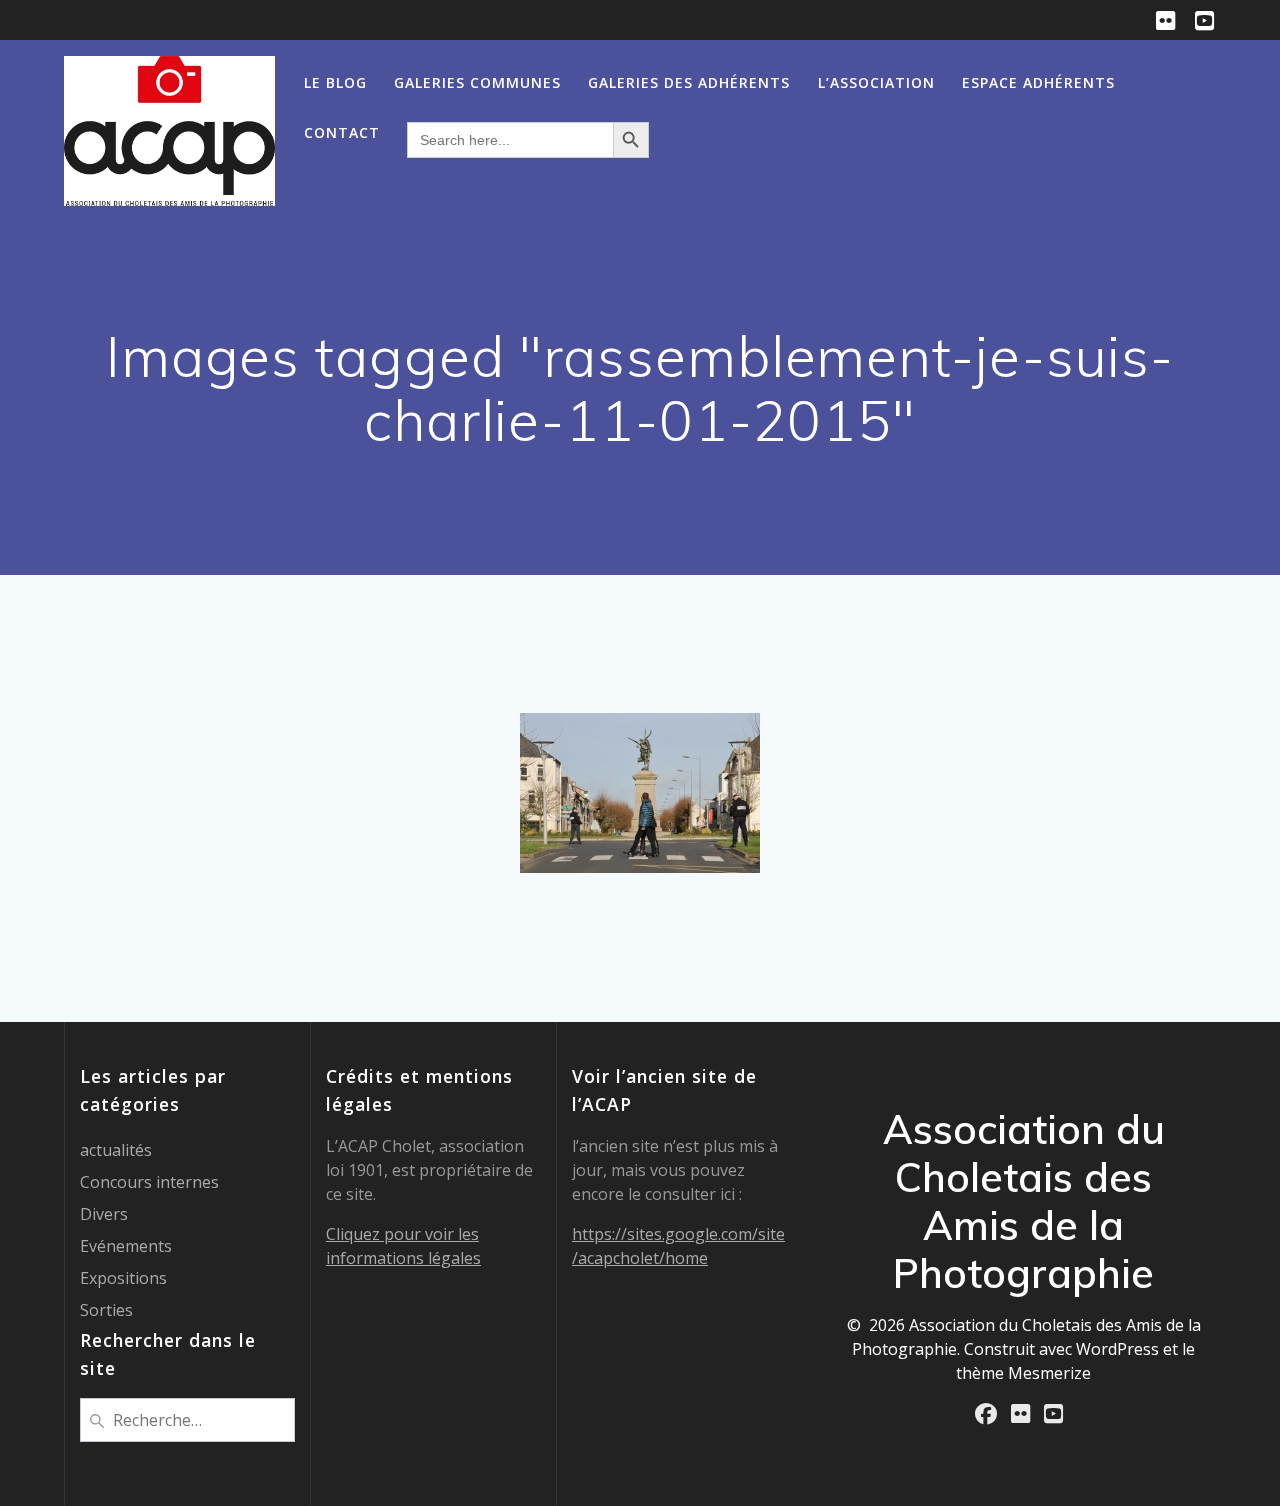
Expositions (123, 1278)
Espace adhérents (1038, 82)
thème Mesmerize (1023, 1373)
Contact (342, 132)
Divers (104, 1214)
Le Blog (335, 82)
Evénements (126, 1246)
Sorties (106, 1310)
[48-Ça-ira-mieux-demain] (640, 793)
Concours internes (149, 1182)
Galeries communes (477, 82)
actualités (116, 1150)
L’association (876, 82)
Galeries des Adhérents (689, 82)
